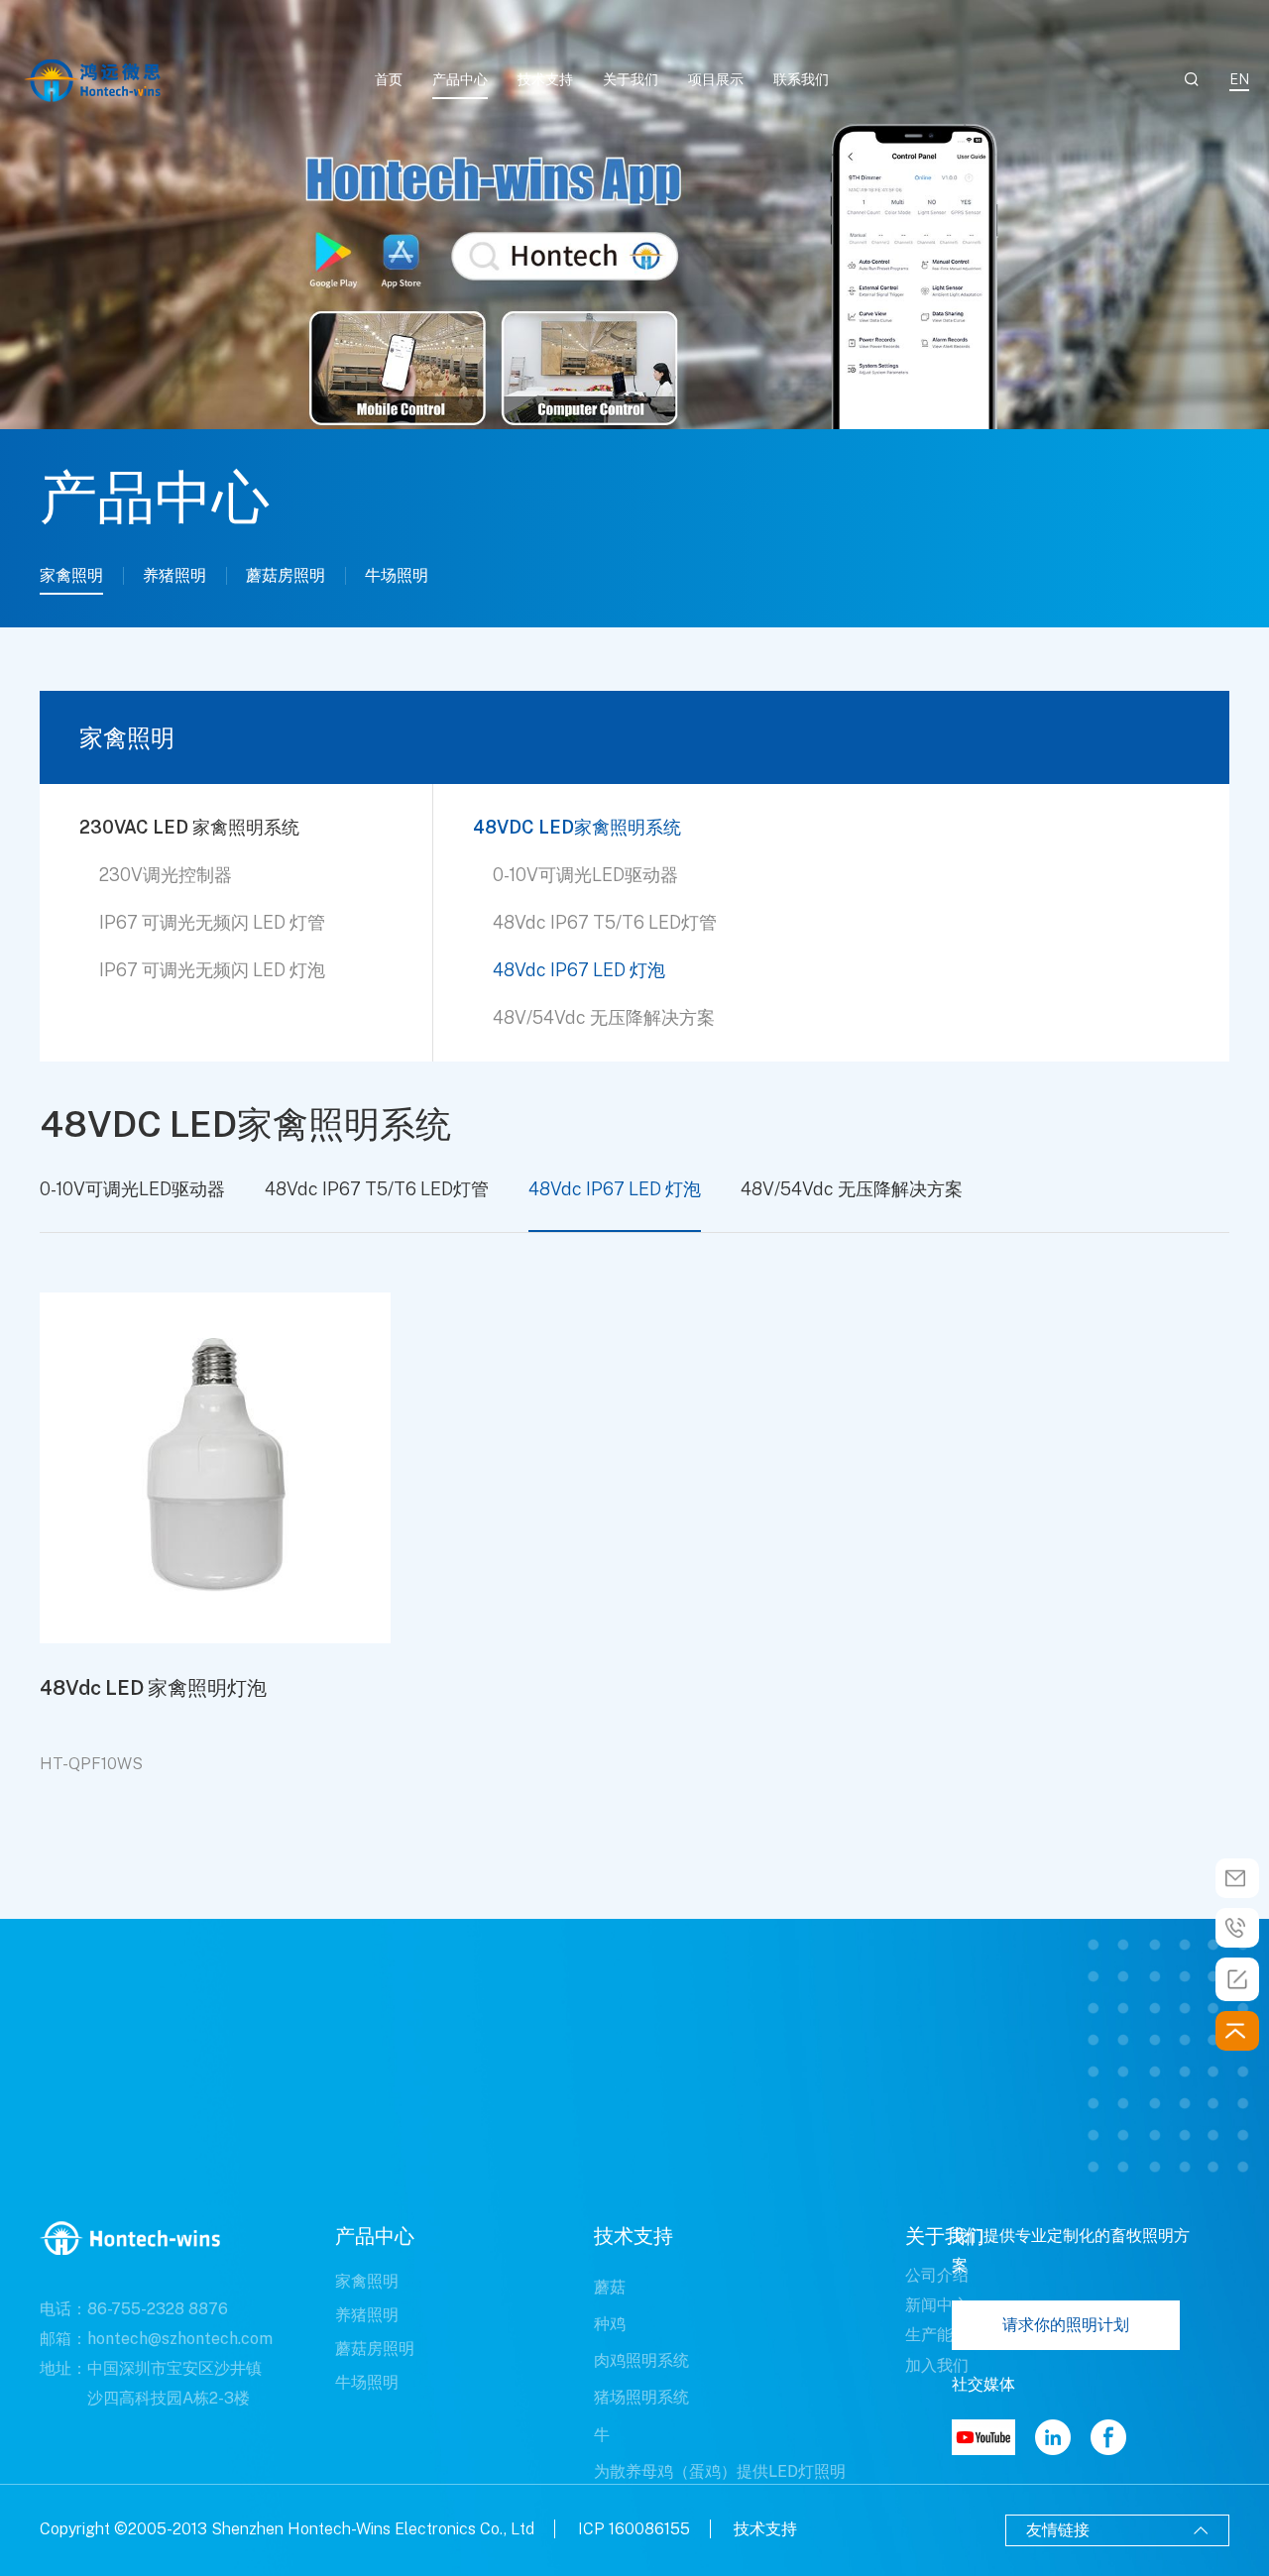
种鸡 (610, 2324)
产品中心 (460, 79)
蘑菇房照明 (286, 575)
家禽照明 (71, 575)
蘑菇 (610, 2287)
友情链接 (1117, 2530)
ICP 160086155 (634, 2529)
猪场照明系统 (641, 2397)
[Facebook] (1108, 2437)
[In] (1053, 2437)
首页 (389, 79)
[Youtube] (983, 2437)
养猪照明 (174, 575)
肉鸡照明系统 (641, 2360)
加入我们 (937, 2365)
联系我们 (801, 79)
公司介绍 (937, 2275)
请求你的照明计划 (1066, 2325)
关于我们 (631, 79)
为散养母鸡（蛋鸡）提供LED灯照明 (720, 2471)
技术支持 (545, 79)
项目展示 (716, 79)
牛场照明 (397, 575)
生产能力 (937, 2335)
